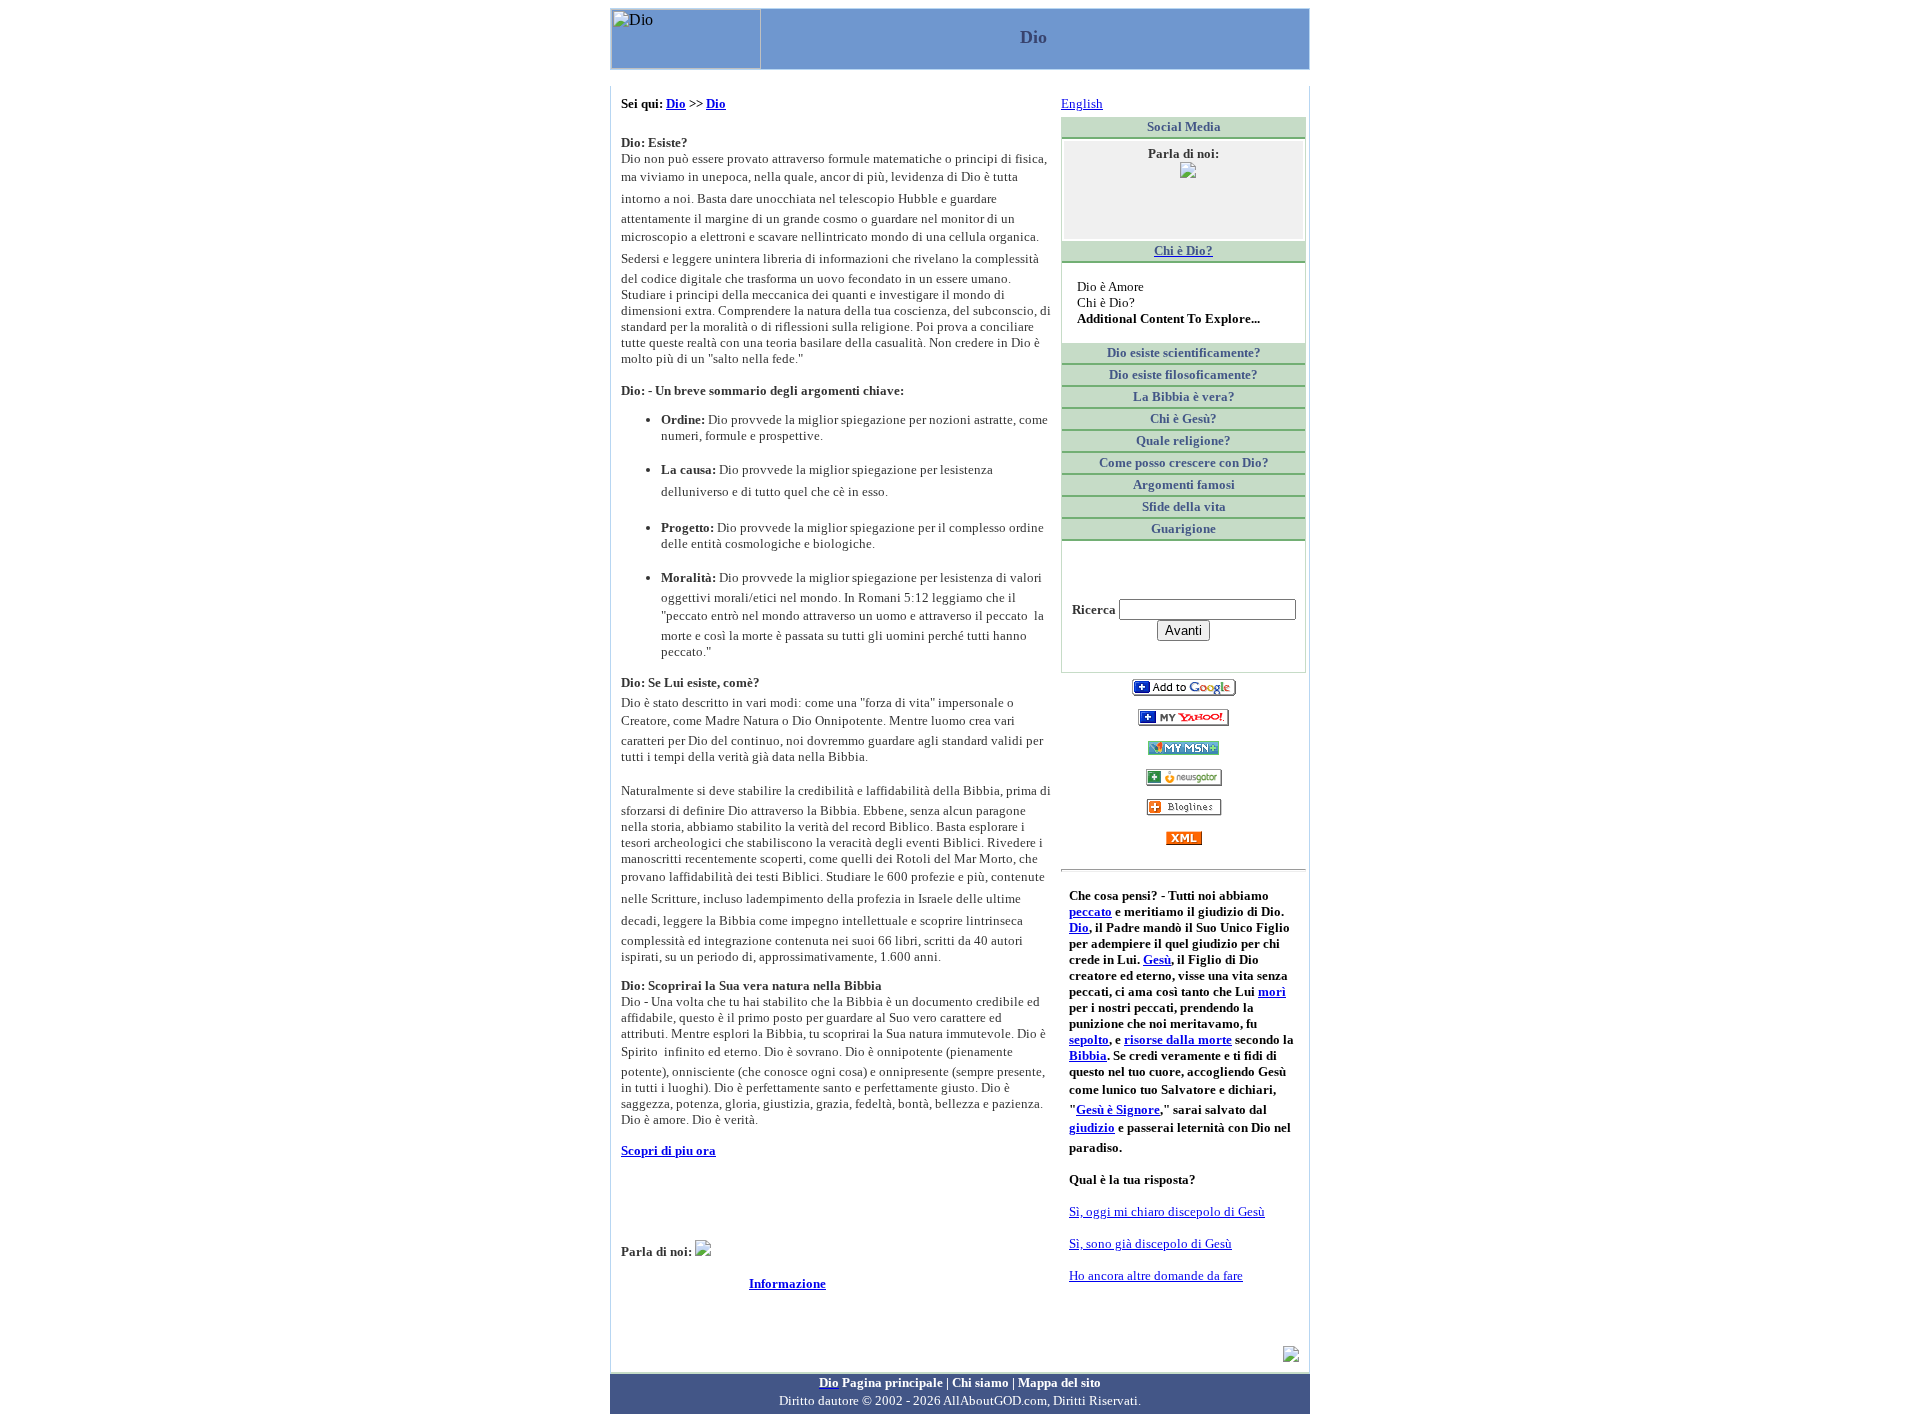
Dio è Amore (1110, 286)
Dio (676, 103)
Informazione (787, 1283)
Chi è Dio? (1106, 302)
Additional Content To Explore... (1168, 318)
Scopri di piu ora (668, 1150)
